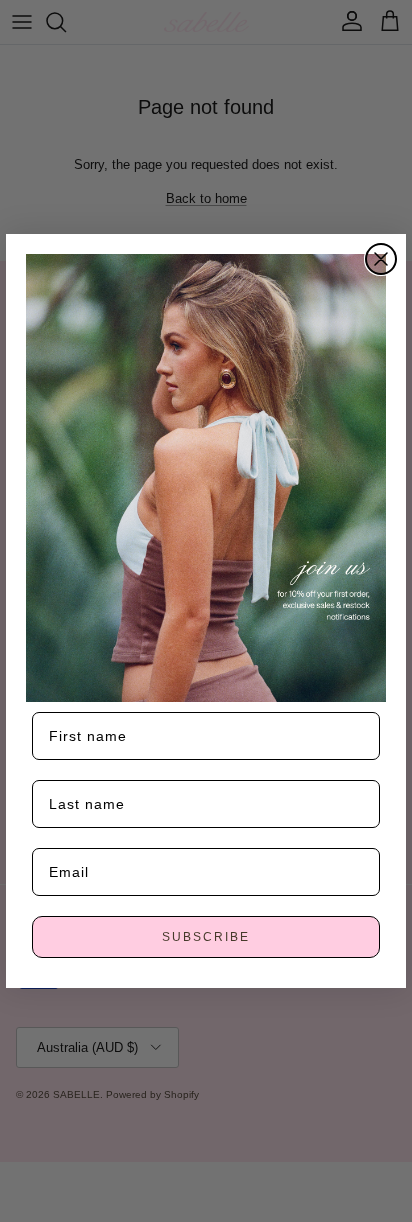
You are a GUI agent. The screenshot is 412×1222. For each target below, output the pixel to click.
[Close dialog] (381, 259)
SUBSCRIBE (206, 937)
